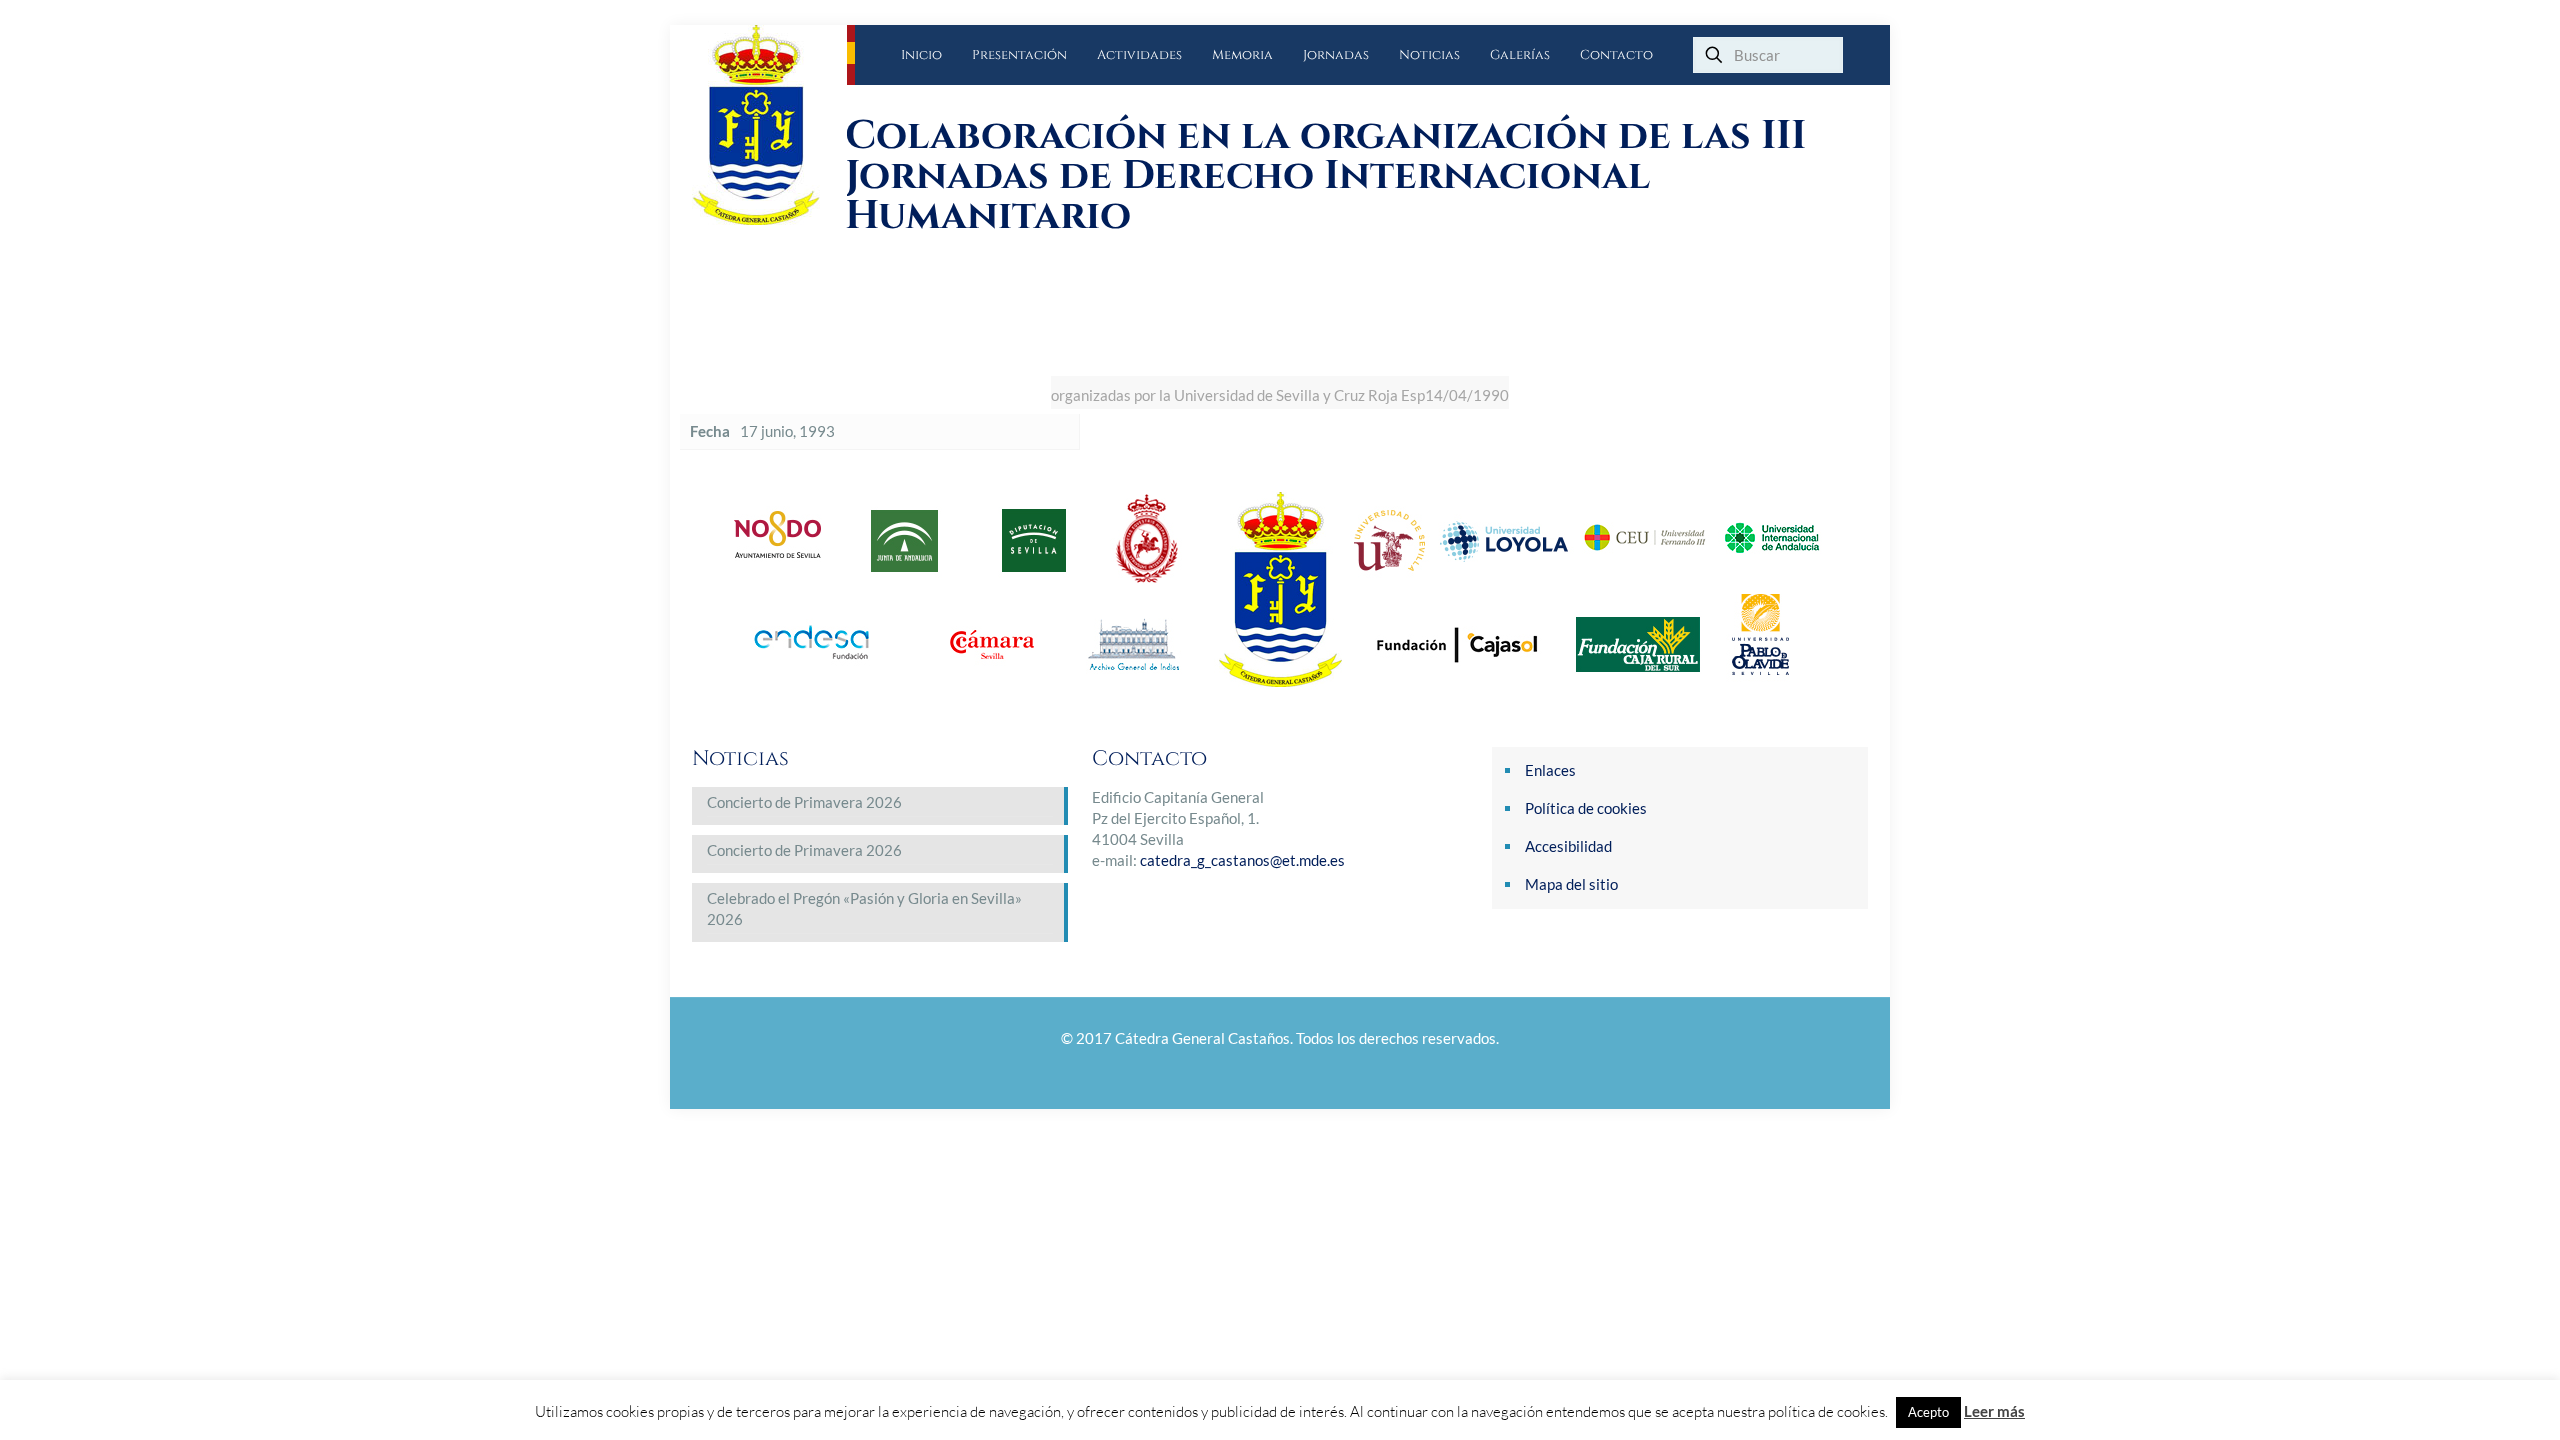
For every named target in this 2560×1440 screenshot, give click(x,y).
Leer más (1994, 1411)
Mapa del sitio (1571, 884)
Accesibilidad (1568, 846)
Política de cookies (1586, 808)
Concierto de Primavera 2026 (804, 802)
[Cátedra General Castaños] (769, 125)
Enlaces (1550, 770)
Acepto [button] (1928, 1412)
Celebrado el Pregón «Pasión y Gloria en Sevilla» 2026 (864, 908)
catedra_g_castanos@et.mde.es (1242, 860)
